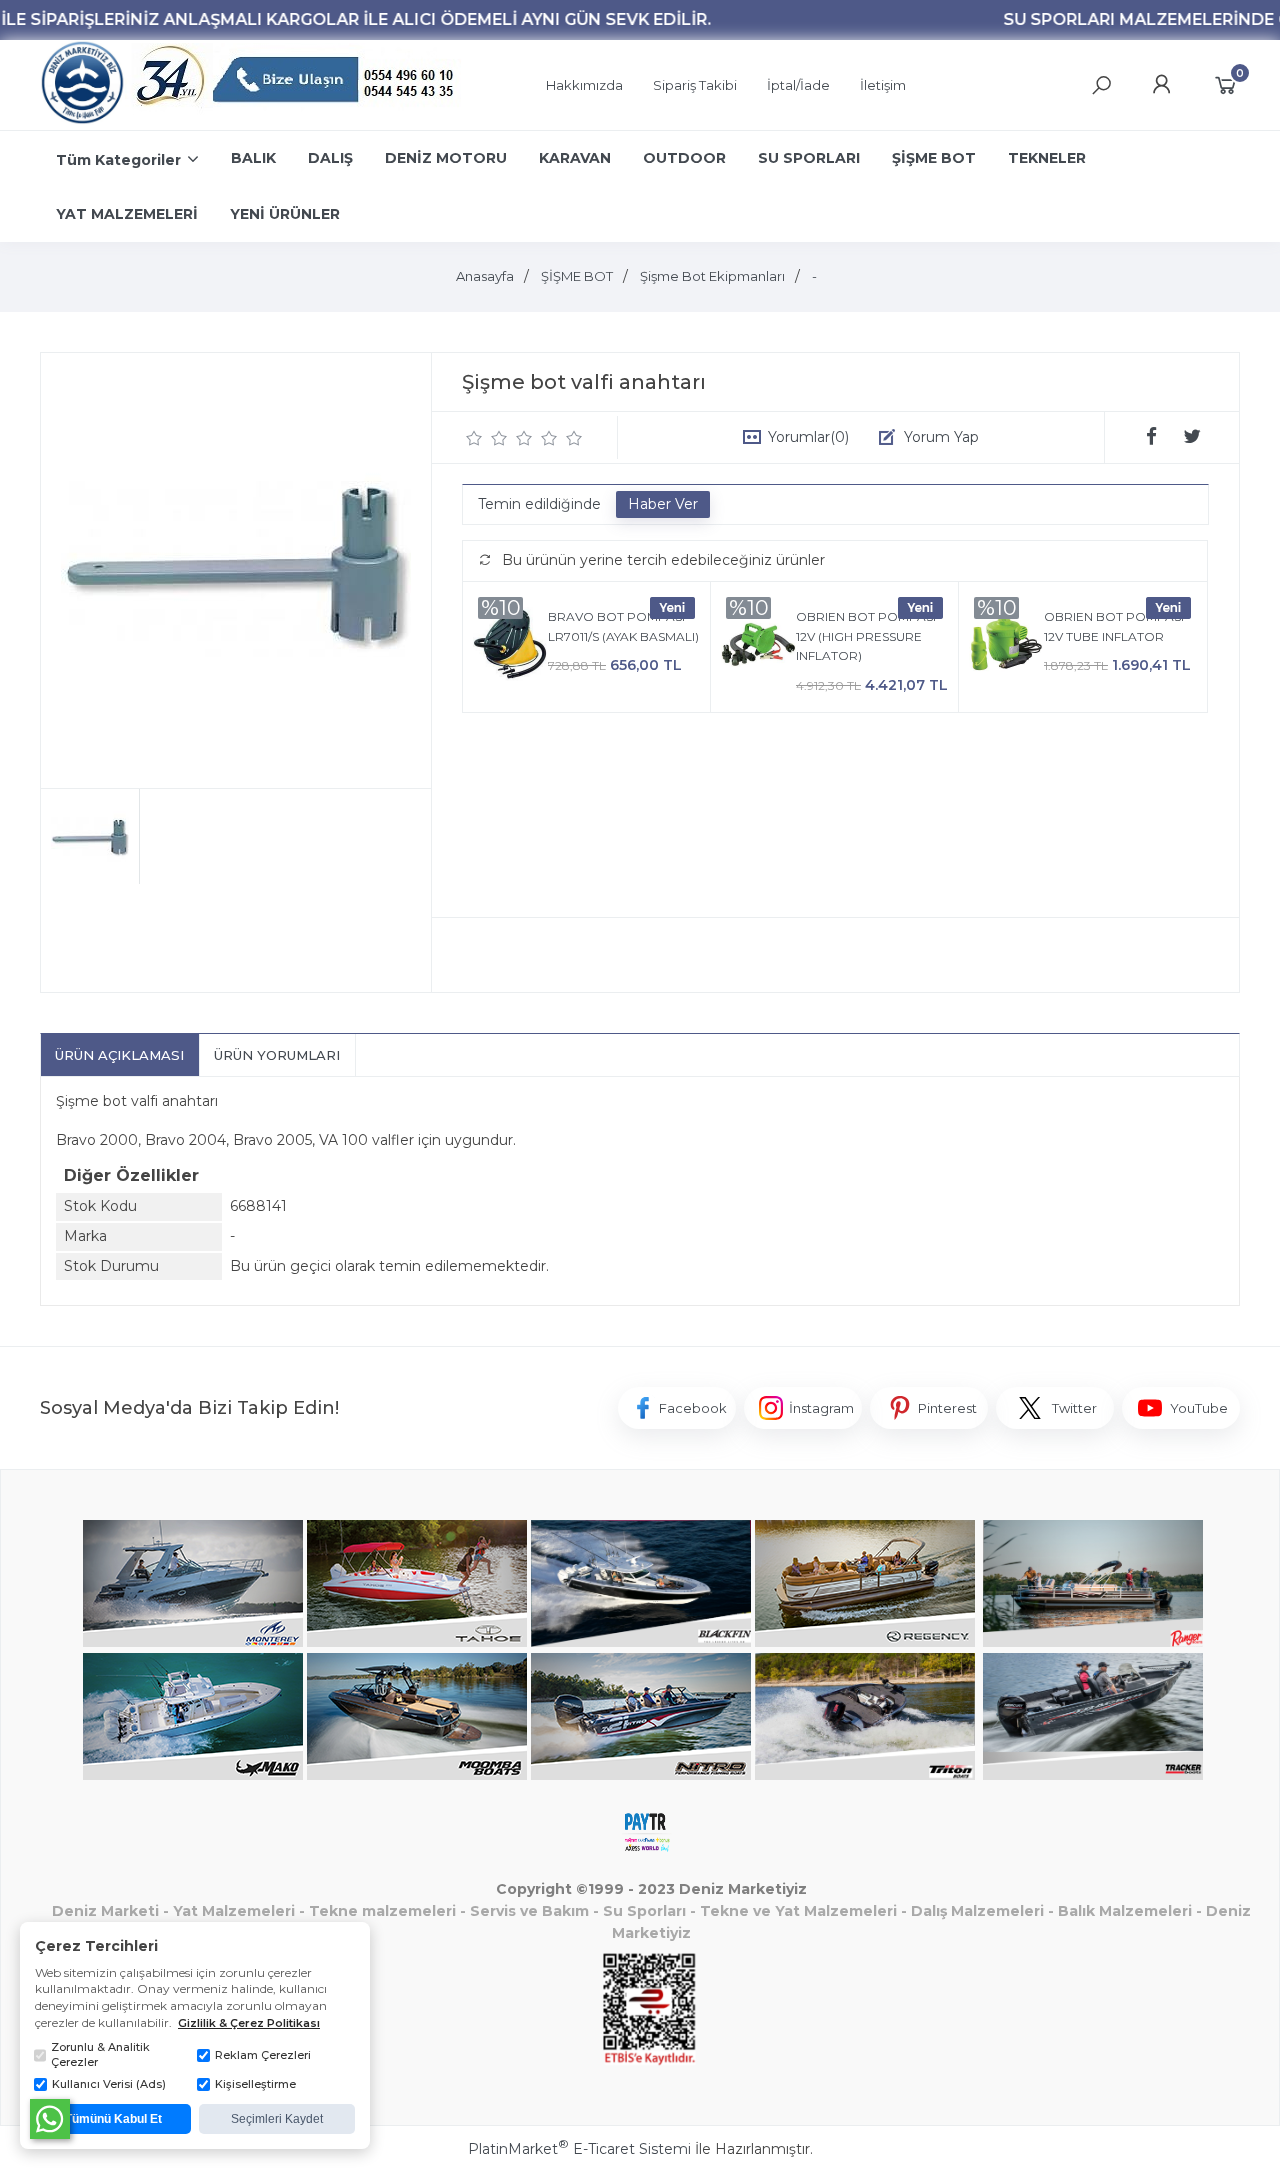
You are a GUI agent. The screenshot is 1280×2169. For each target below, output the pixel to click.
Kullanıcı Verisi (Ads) (109, 2084)
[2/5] (487, 438)
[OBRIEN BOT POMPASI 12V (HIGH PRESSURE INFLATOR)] (758, 647)
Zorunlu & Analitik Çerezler (100, 2054)
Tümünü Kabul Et (113, 2119)
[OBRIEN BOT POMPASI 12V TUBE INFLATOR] (1006, 647)
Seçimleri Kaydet (277, 2119)
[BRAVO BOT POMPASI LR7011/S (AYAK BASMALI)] (510, 647)
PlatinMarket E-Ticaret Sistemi (579, 2149)
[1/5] (474, 438)
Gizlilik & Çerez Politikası (249, 2023)
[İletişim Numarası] (298, 85)
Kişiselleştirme (255, 2084)
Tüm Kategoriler (118, 160)
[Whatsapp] (50, 2119)
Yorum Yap (941, 437)
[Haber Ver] (663, 505)
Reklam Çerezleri (263, 2055)
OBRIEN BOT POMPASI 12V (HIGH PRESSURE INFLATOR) (866, 636)
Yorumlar (808, 437)
